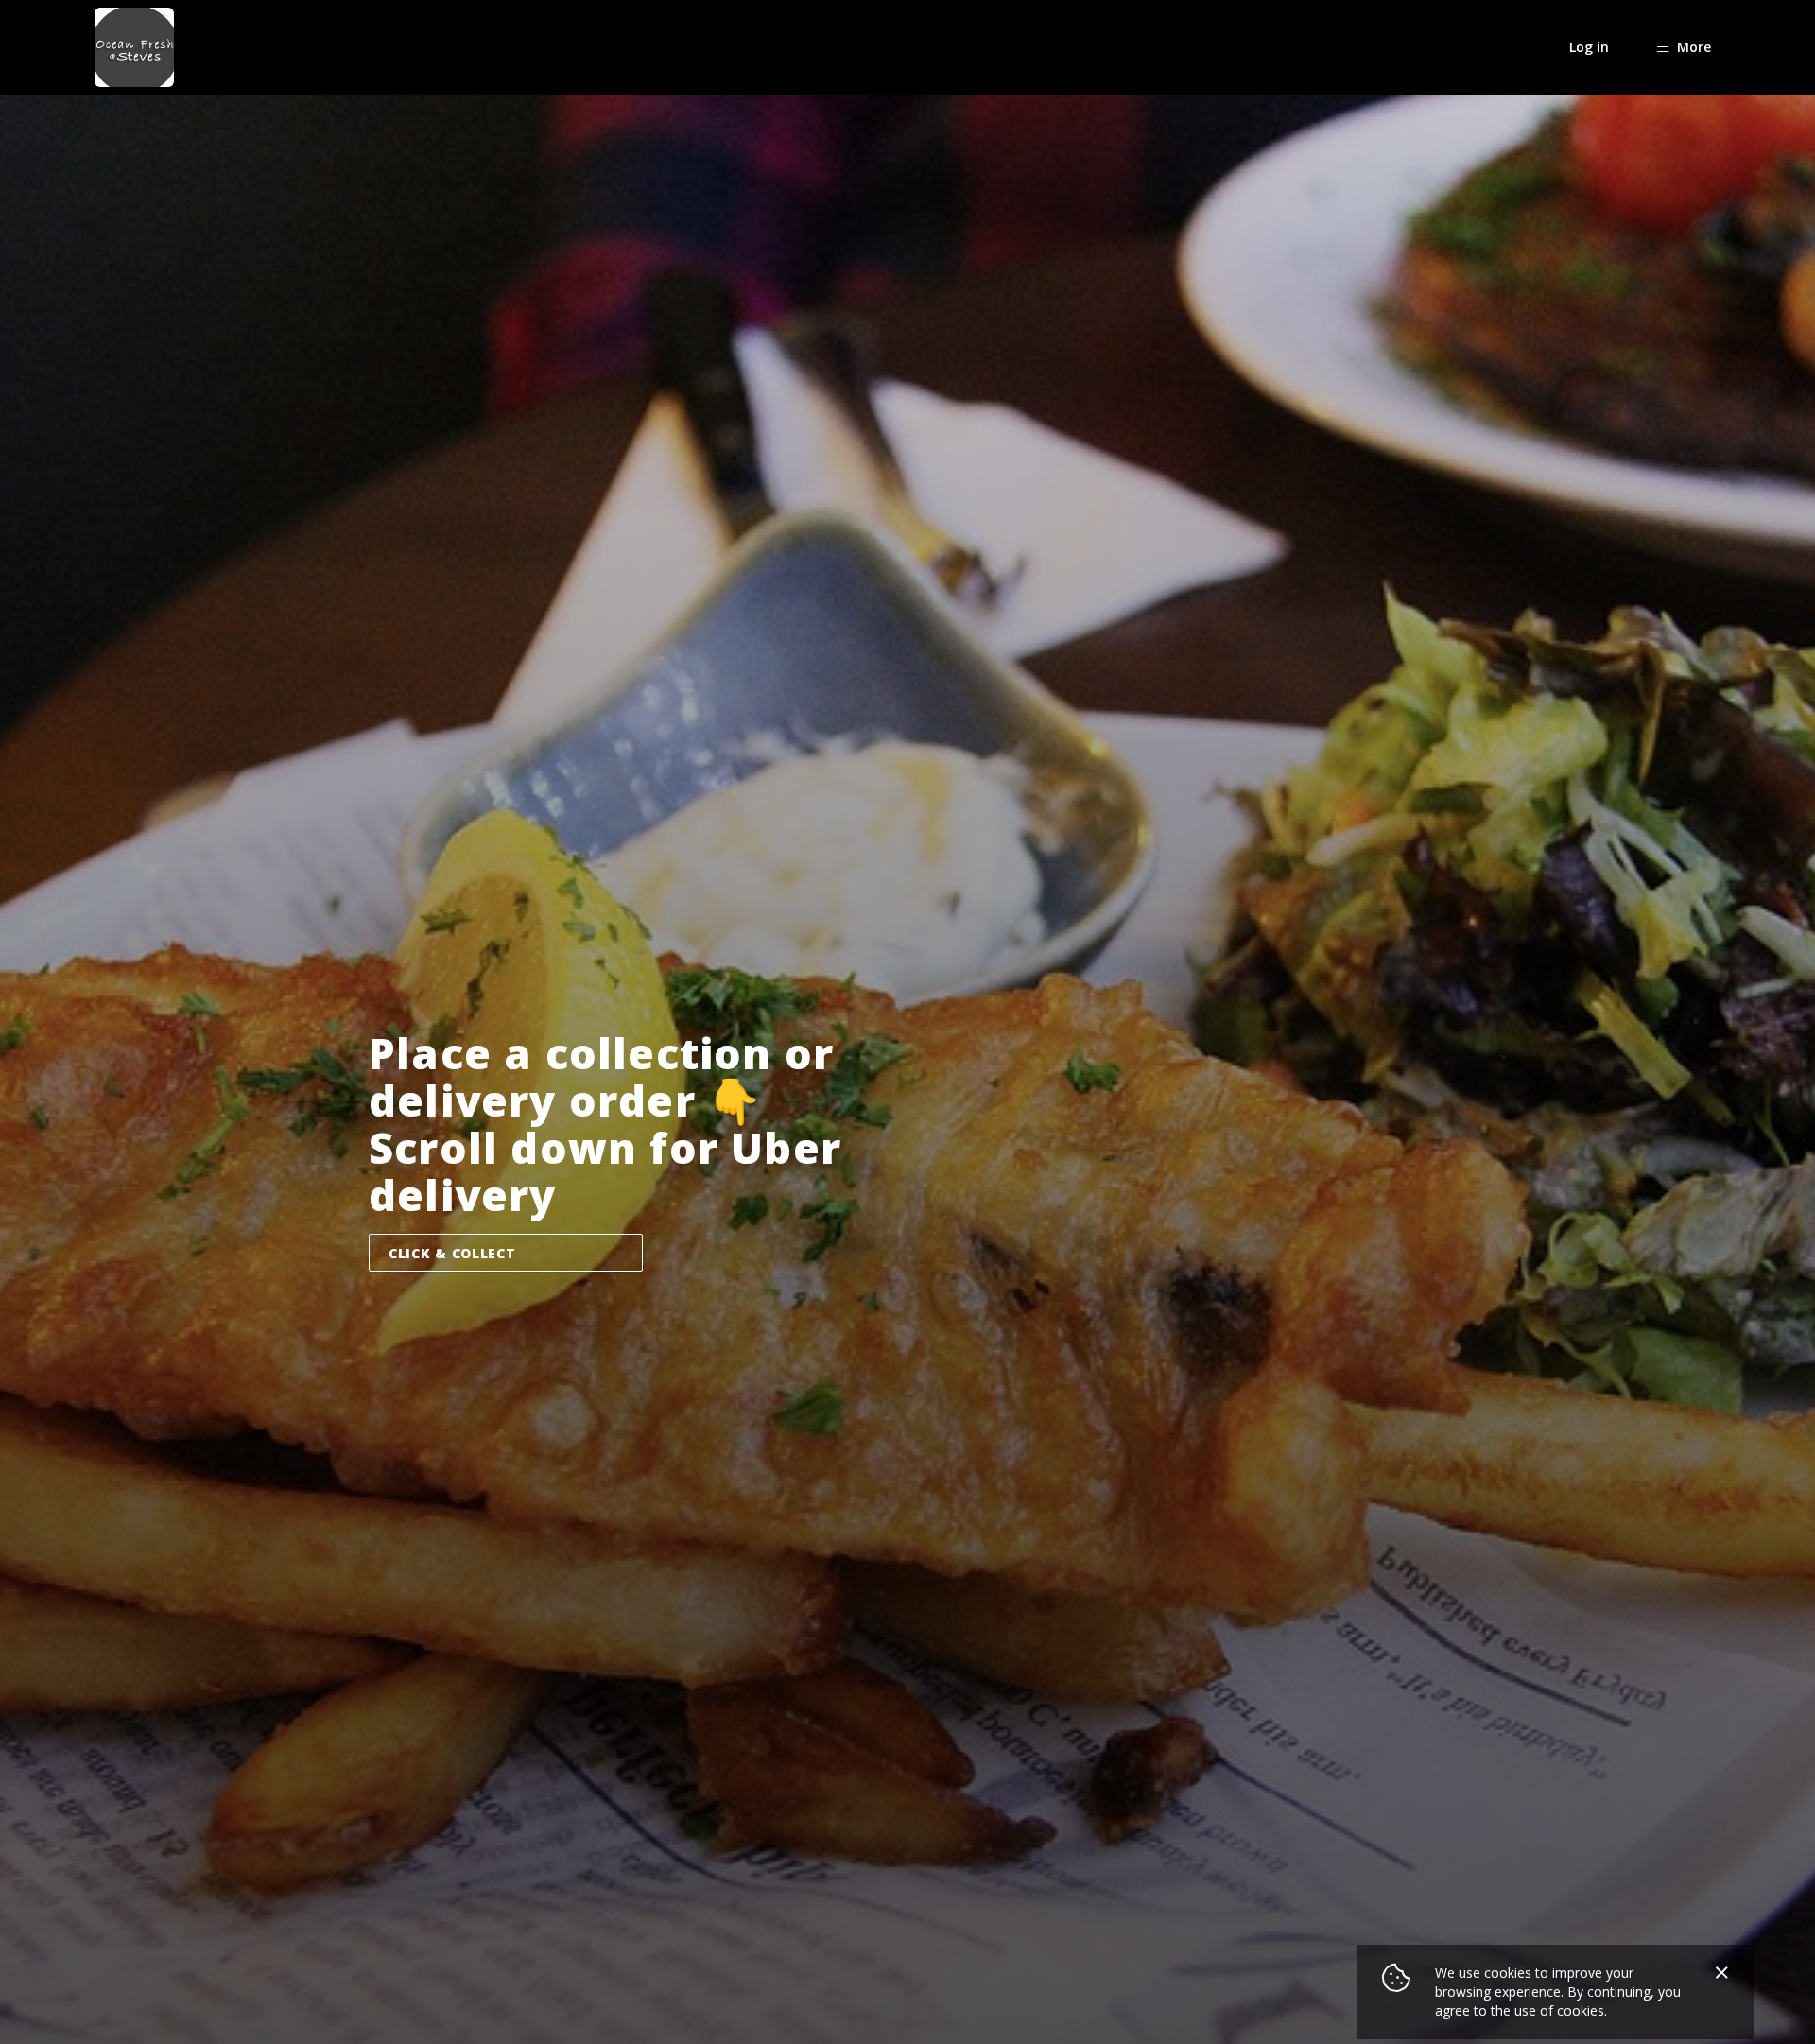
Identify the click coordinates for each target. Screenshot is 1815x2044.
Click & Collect (452, 1253)
